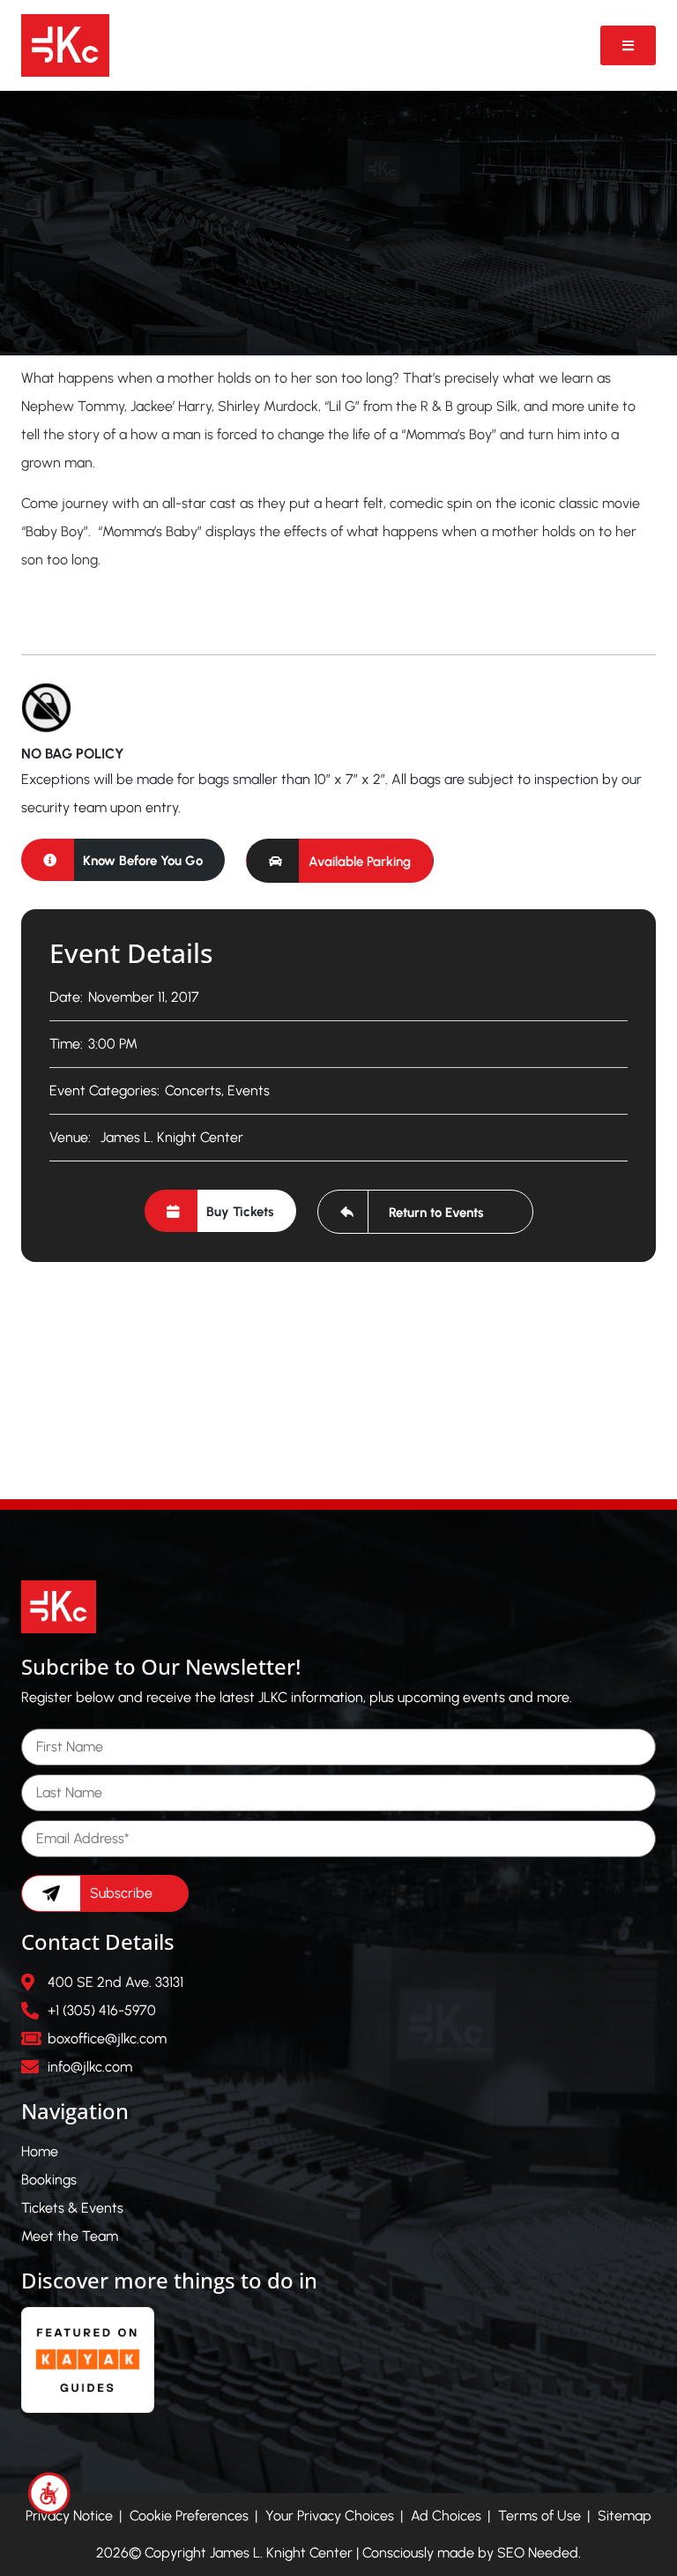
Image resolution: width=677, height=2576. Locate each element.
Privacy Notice (69, 2516)
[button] (340, 861)
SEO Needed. (539, 2553)
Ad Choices (446, 2516)
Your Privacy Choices (330, 2516)
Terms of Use (539, 2516)
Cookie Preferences (189, 2516)
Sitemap (625, 2516)
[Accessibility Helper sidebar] (49, 2493)
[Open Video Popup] (628, 45)
